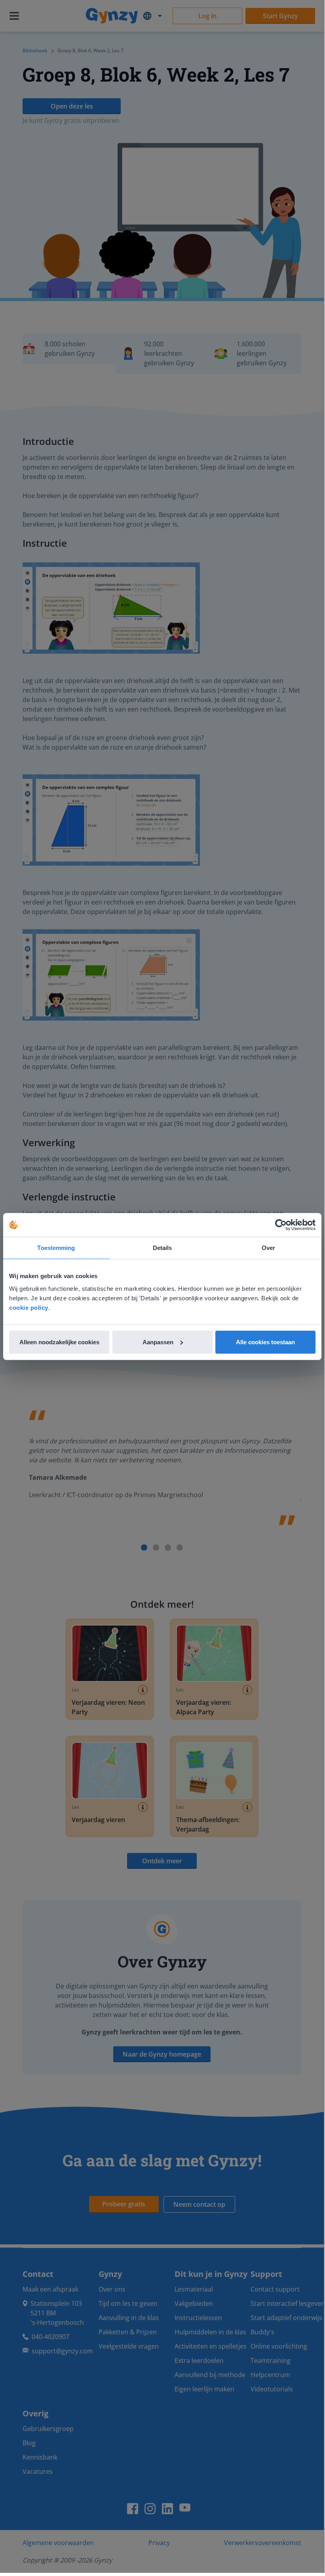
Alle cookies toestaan (265, 1342)
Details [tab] (162, 1248)
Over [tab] (268, 1248)
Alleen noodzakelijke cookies (59, 1342)
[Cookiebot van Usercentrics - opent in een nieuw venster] (281, 1225)
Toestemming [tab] (56, 1248)
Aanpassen (158, 1342)
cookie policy (29, 1307)
